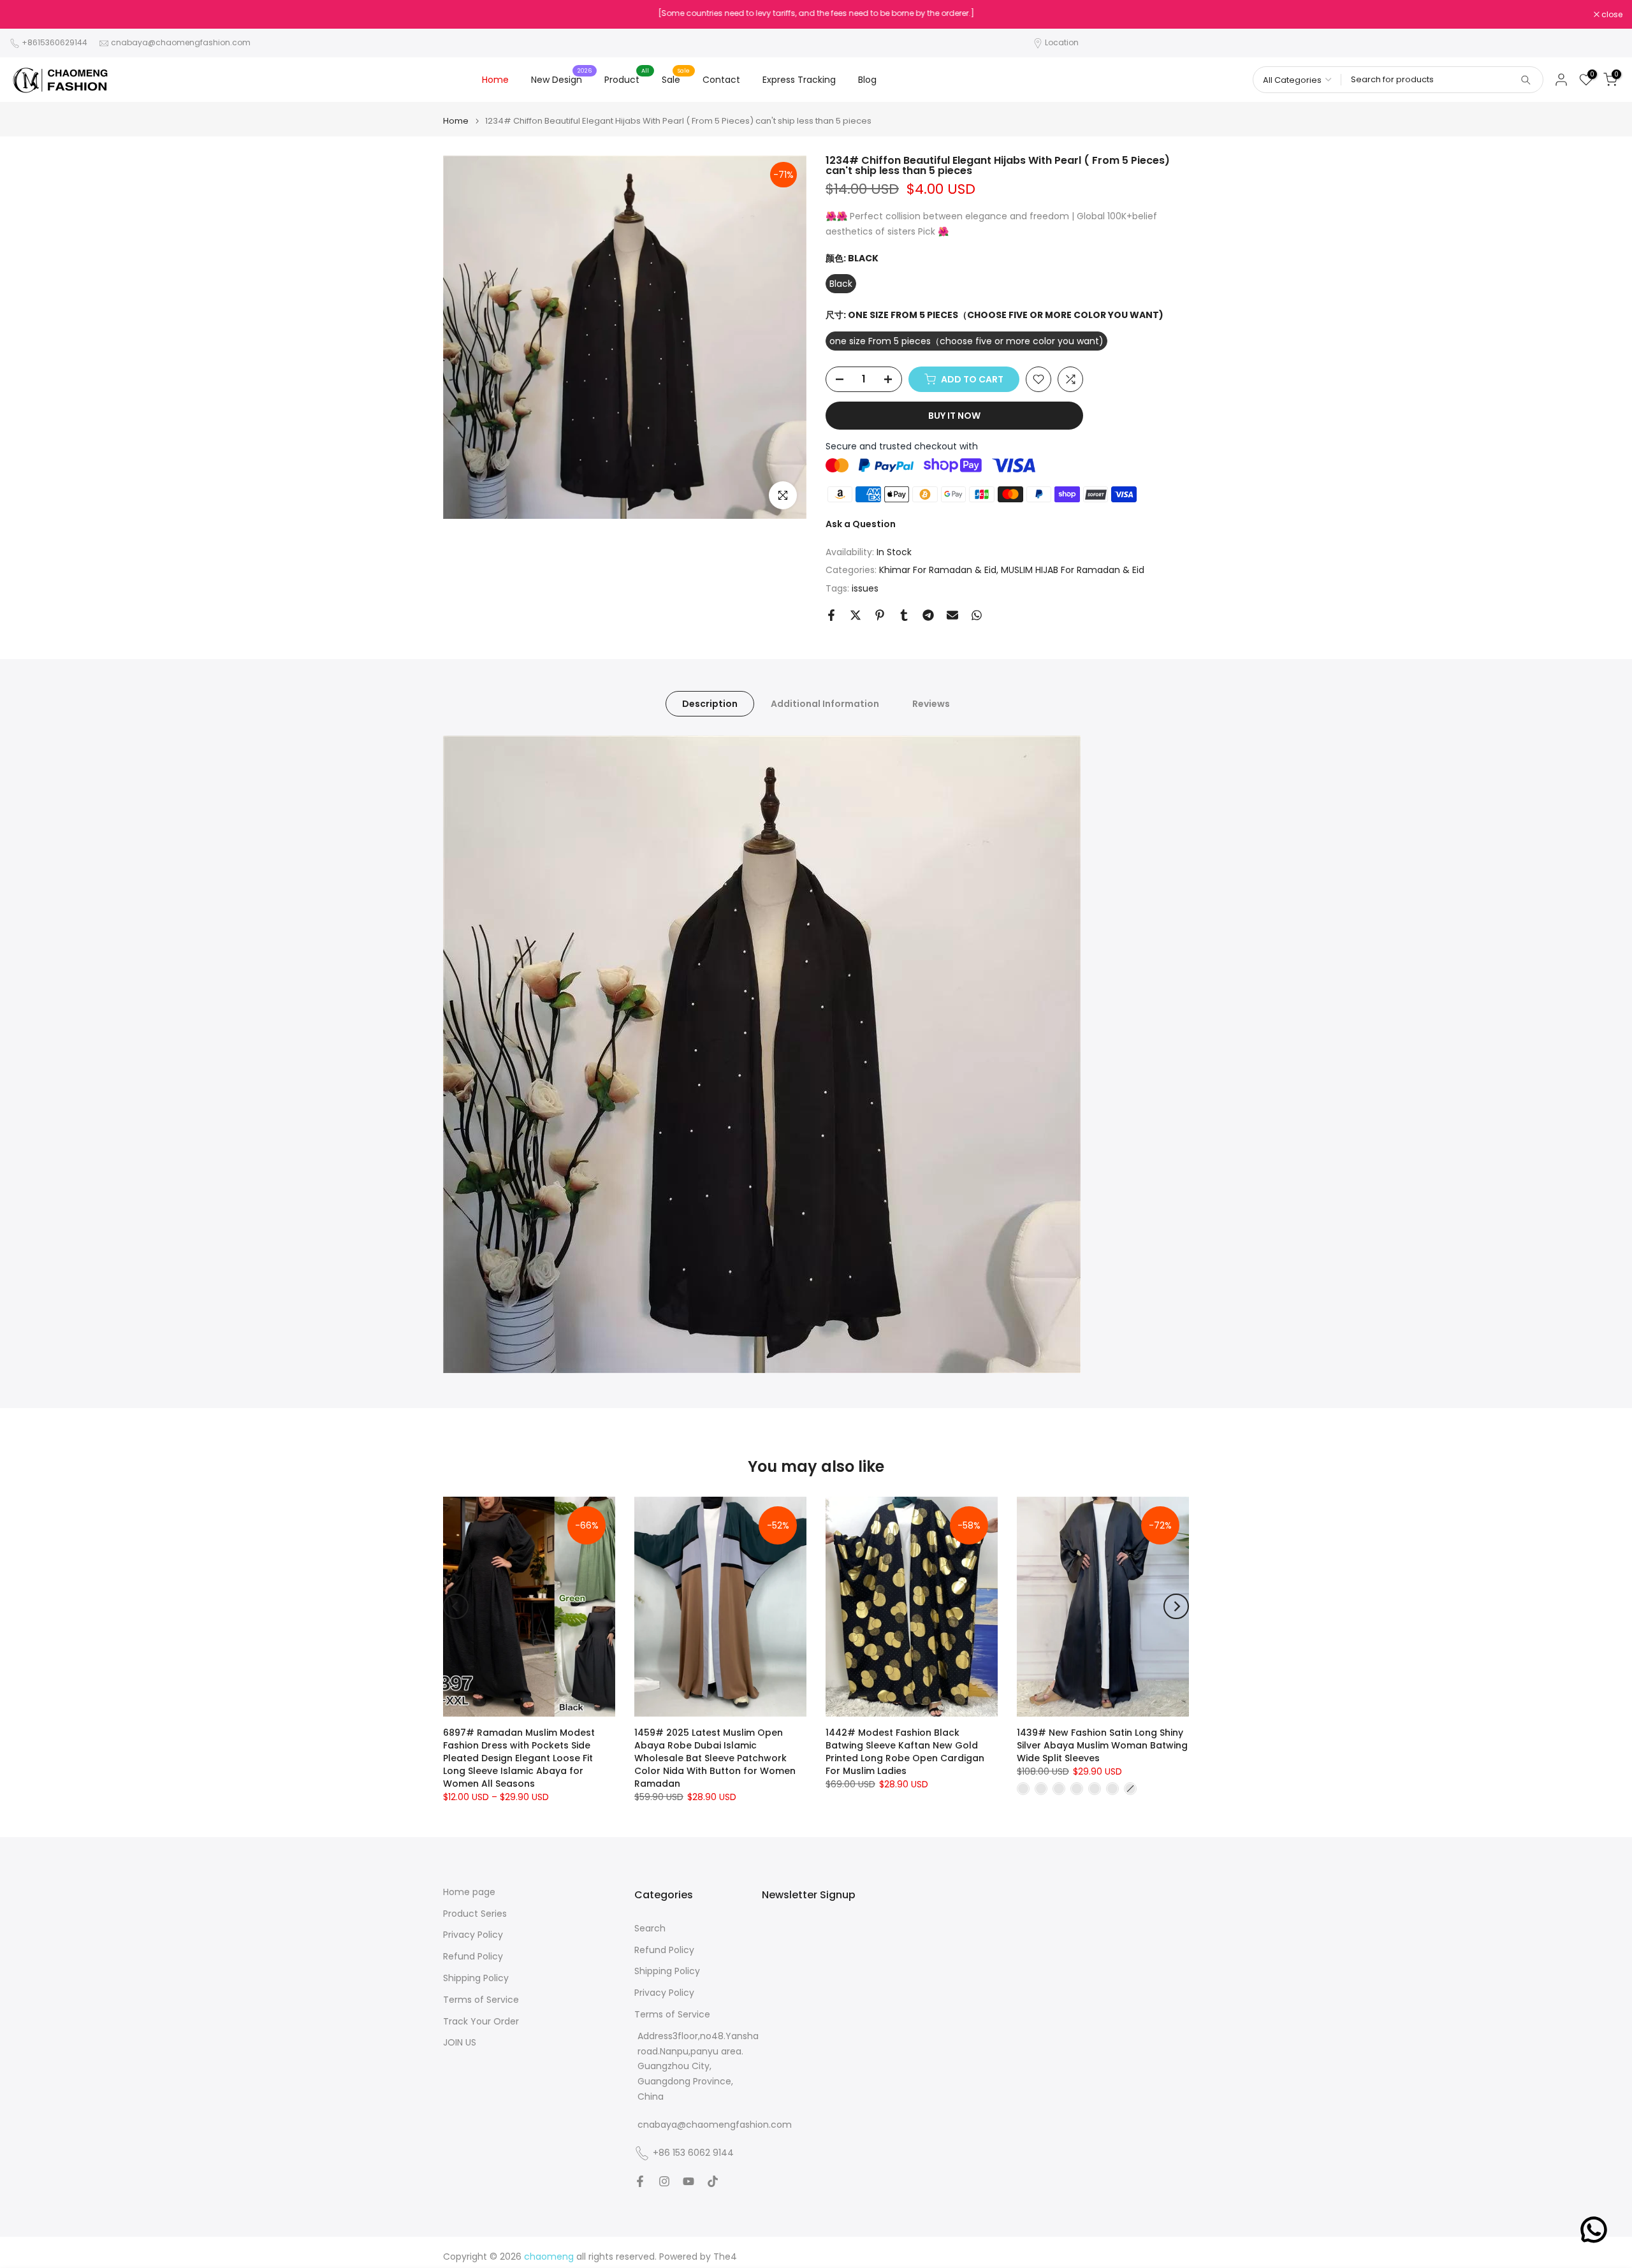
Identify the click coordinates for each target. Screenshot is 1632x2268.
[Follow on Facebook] (640, 2181)
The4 (725, 2257)
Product (627, 79)
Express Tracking (799, 80)
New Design (561, 79)
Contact (721, 80)
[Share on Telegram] (928, 615)
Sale (676, 79)
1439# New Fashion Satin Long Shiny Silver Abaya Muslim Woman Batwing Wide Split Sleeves (1102, 1745)
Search (650, 1929)
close (27, 15)
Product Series (475, 1914)
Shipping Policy (476, 1978)
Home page (469, 1892)
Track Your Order (481, 2022)
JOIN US (460, 2043)
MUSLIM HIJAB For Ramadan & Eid (1073, 570)
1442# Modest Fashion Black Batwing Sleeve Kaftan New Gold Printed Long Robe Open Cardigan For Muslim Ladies (905, 1752)
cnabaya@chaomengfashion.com (181, 42)
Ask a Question (861, 524)
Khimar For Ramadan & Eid (938, 570)
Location (1062, 42)
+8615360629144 (55, 42)
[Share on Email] (952, 615)
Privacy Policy (473, 1935)
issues (865, 588)
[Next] (1176, 1606)
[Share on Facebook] (831, 615)
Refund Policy (473, 1957)
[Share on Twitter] (856, 615)
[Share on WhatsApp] (977, 615)
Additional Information (825, 704)
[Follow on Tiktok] (713, 2181)
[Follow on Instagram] (664, 2181)
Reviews (931, 704)
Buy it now (954, 416)
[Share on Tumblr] (904, 615)
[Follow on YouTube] (688, 2181)
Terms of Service (481, 2000)
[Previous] (456, 1606)
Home (495, 80)
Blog (867, 80)
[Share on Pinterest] (880, 615)
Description (710, 704)
